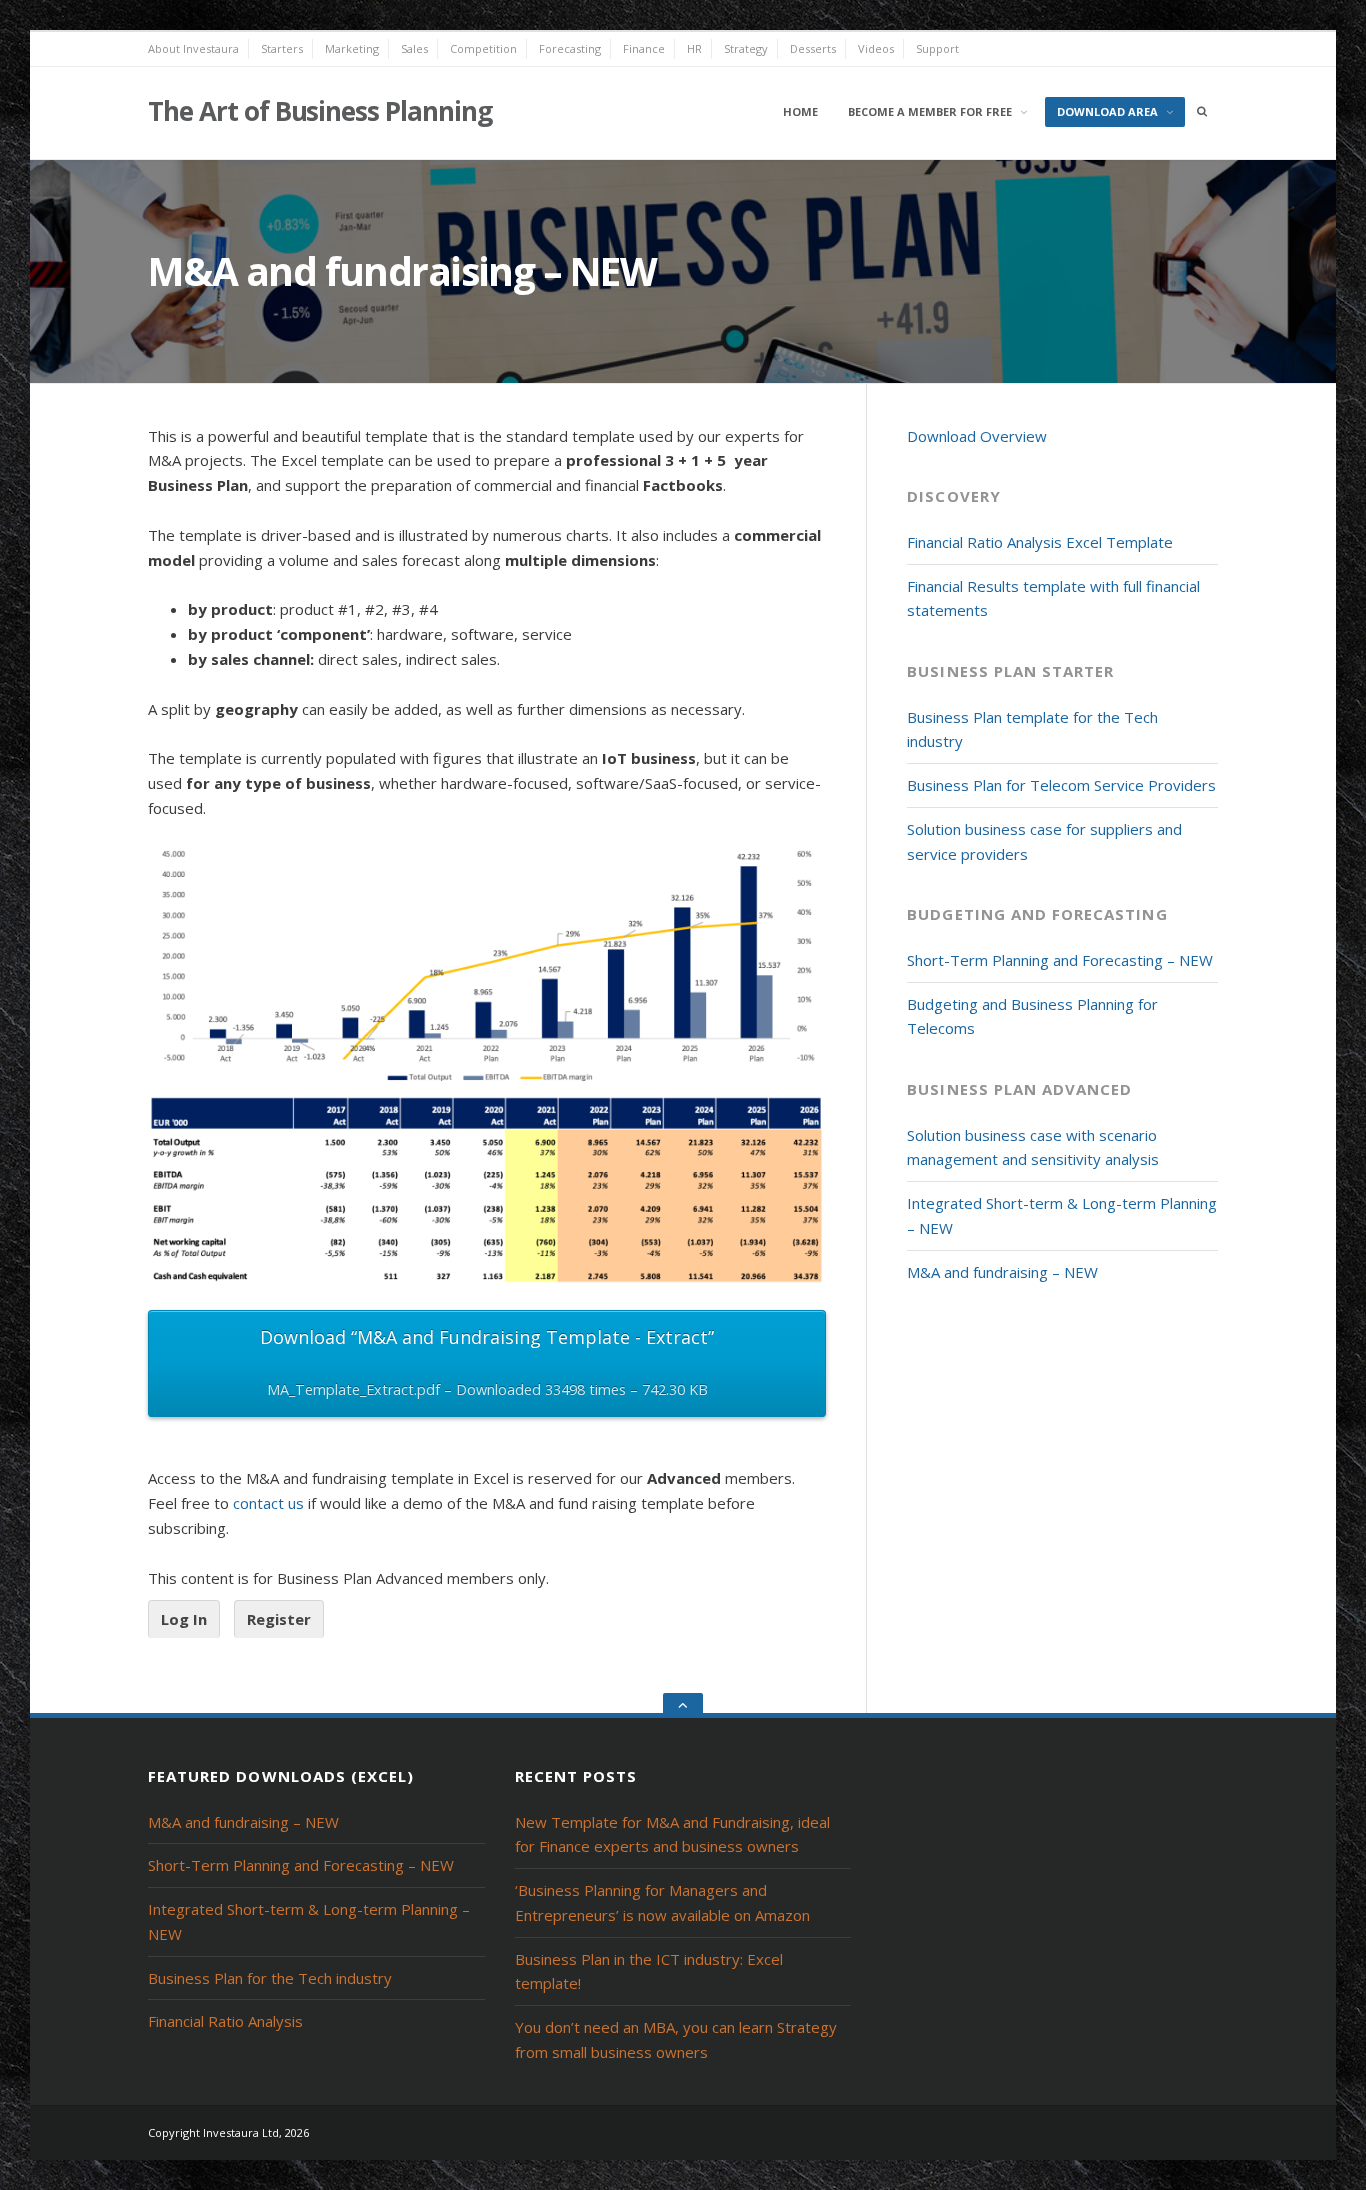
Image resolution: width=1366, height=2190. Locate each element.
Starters (282, 48)
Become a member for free (930, 111)
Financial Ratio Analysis (225, 2021)
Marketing (352, 48)
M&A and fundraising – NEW (1002, 1272)
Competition (483, 48)
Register (279, 1619)
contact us (268, 1503)
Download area (1107, 111)
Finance (644, 48)
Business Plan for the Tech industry (270, 1978)
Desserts (813, 48)
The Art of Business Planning (320, 111)
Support (937, 48)
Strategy (746, 48)
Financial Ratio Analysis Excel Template (1040, 542)
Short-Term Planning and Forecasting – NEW (1060, 960)
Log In (184, 1619)
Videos (876, 48)
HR (694, 48)
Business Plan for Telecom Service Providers (1061, 785)
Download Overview (977, 436)
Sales (414, 48)
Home (800, 111)
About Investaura (193, 48)
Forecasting (570, 48)
